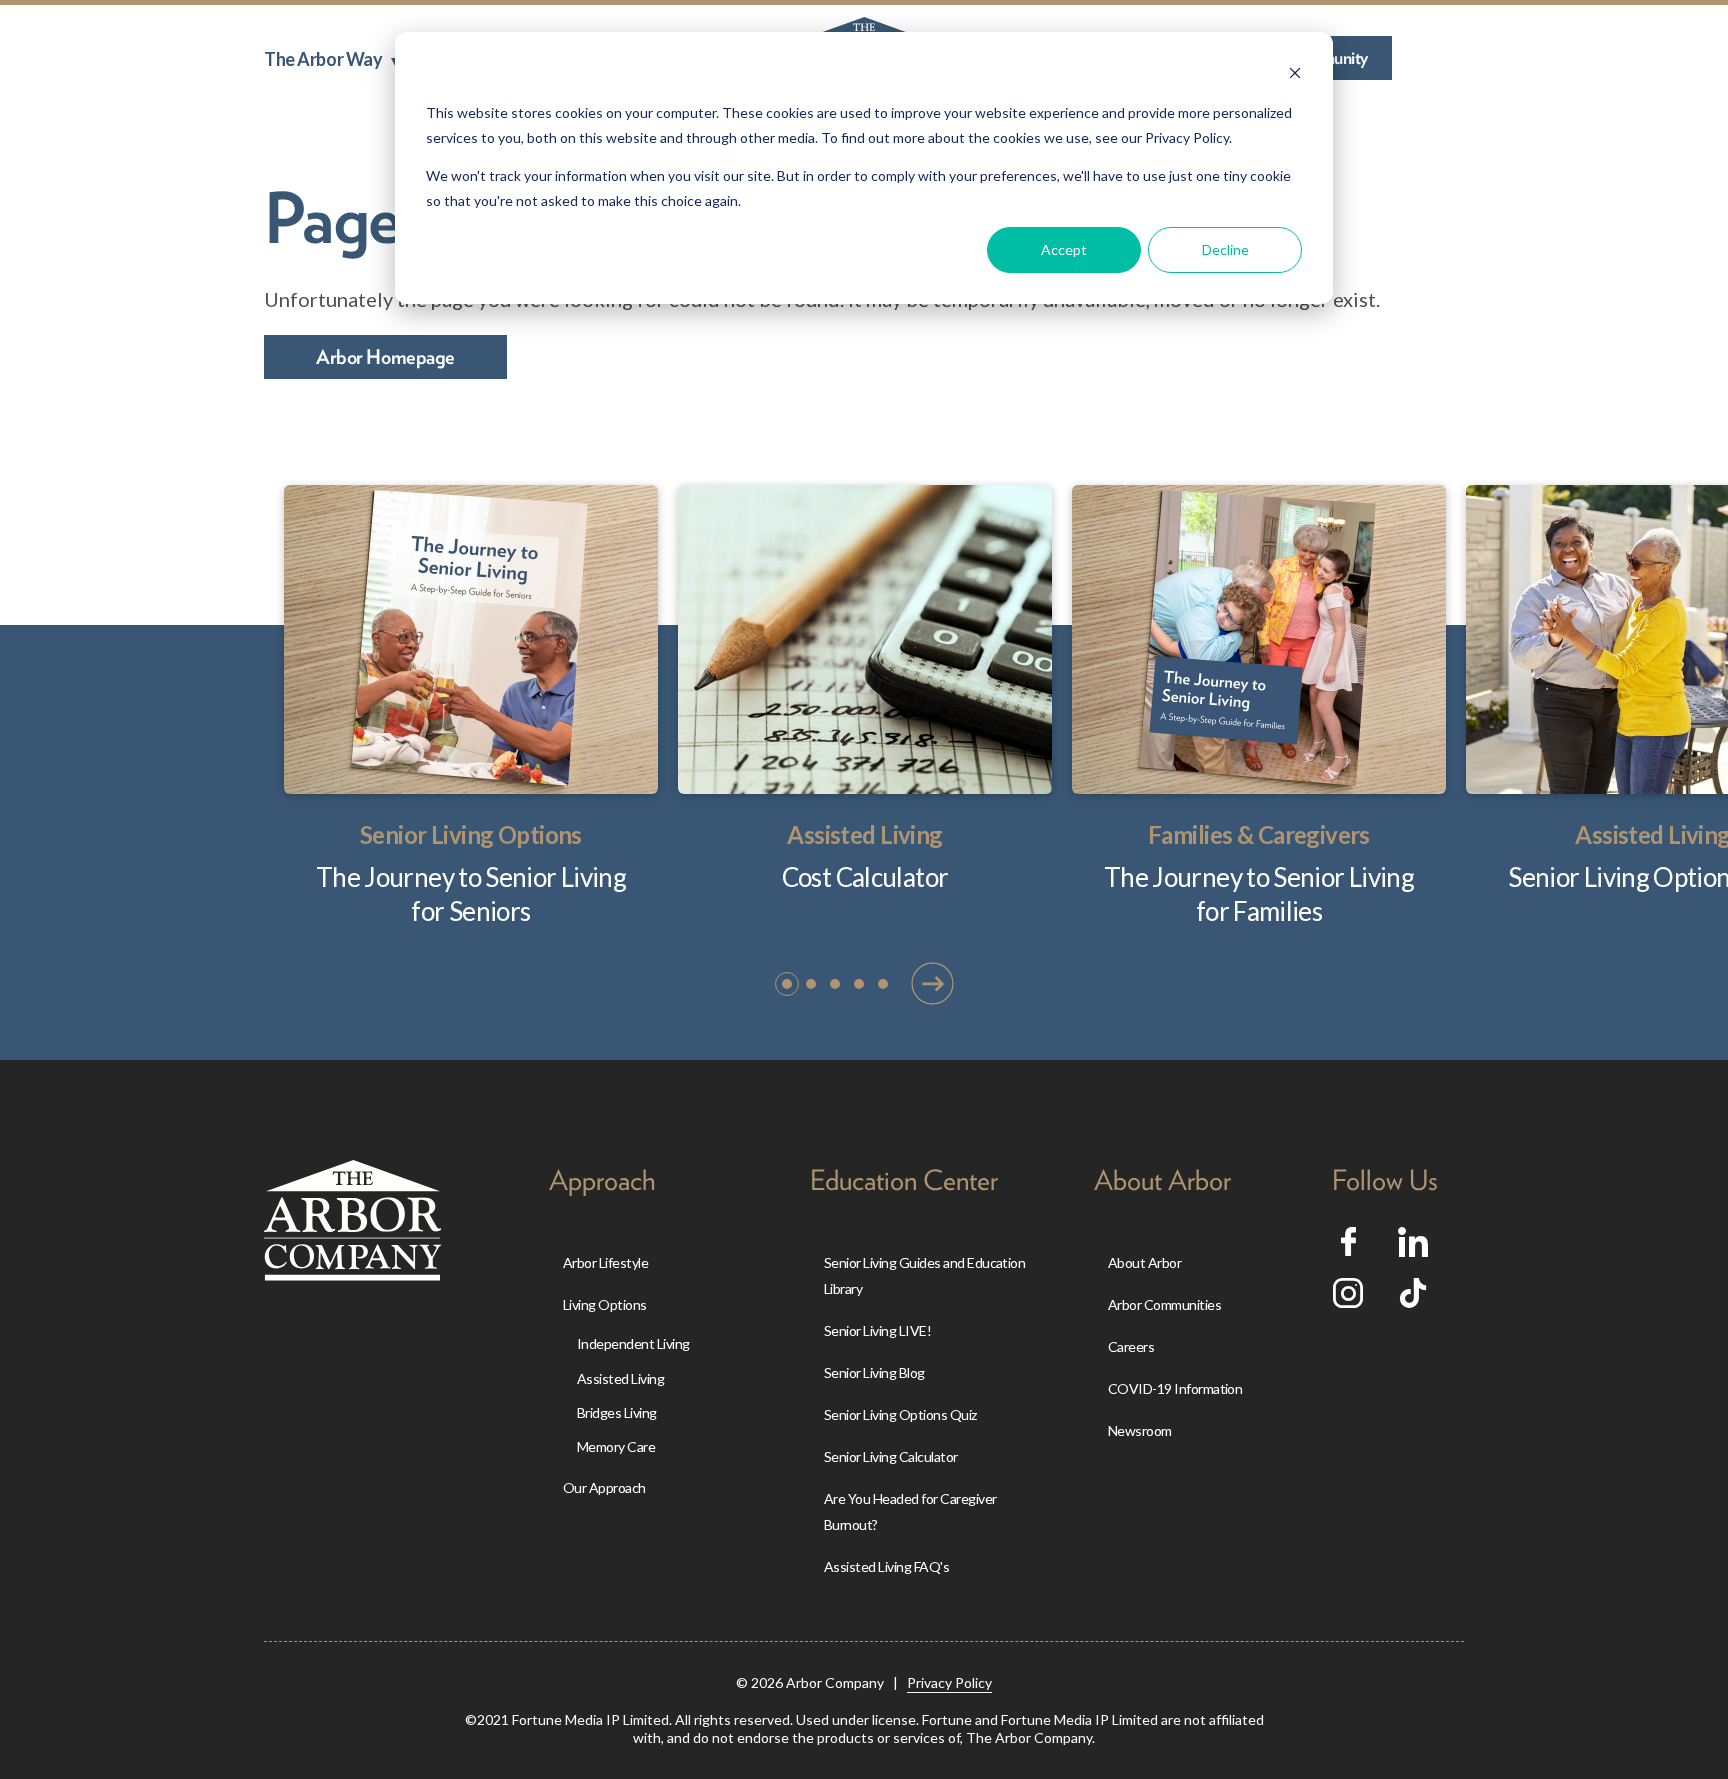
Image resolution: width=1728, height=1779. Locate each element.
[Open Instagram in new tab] (1348, 1300)
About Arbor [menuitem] (1144, 1262)
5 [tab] (884, 984)
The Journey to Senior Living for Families (1259, 894)
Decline (1225, 249)
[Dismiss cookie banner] (1295, 75)
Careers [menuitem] (1131, 1346)
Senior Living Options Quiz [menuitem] (900, 1414)
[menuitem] (331, 59)
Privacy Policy (949, 1682)
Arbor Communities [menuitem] (1164, 1304)
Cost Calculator (865, 877)
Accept (1064, 249)
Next (932, 982)
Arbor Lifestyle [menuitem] (605, 1262)
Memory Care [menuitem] (616, 1446)
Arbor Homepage (385, 357)
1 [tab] (788, 984)
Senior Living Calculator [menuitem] (891, 1456)
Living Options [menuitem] (605, 1304)
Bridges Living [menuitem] (617, 1412)
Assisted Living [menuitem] (620, 1378)
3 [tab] (836, 984)
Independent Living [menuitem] (633, 1343)
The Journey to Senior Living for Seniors (471, 894)
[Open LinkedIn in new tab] (1413, 1249)
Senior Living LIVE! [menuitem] (877, 1330)
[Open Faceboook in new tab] (1348, 1248)
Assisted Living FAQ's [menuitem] (886, 1566)
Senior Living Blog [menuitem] (874, 1372)
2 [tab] (812, 984)
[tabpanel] (471, 707)
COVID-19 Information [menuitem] (1175, 1388)
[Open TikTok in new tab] (1413, 1300)
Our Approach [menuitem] (604, 1487)
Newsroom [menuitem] (1140, 1430)
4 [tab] (860, 984)
